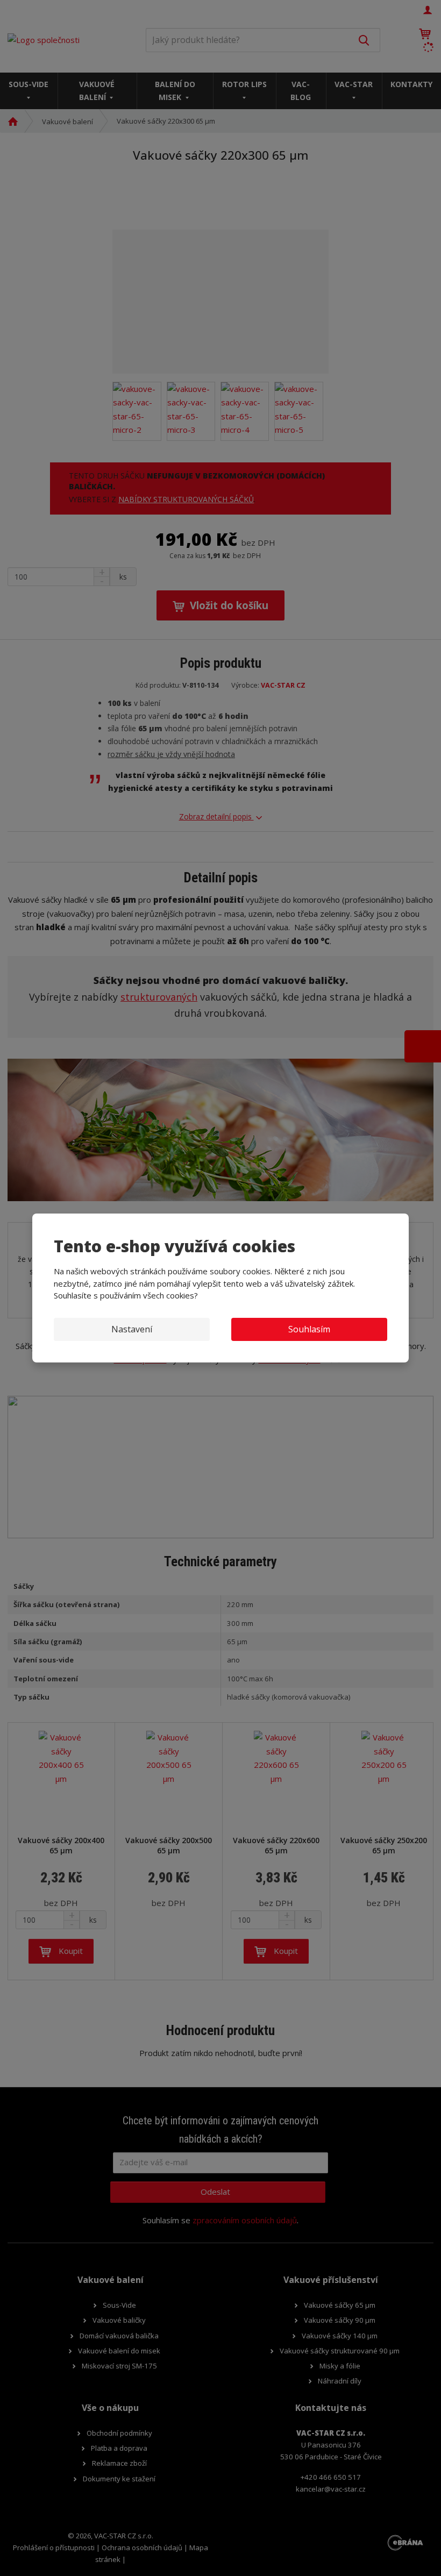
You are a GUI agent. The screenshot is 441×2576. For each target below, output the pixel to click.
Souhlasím (309, 1329)
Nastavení (132, 1329)
